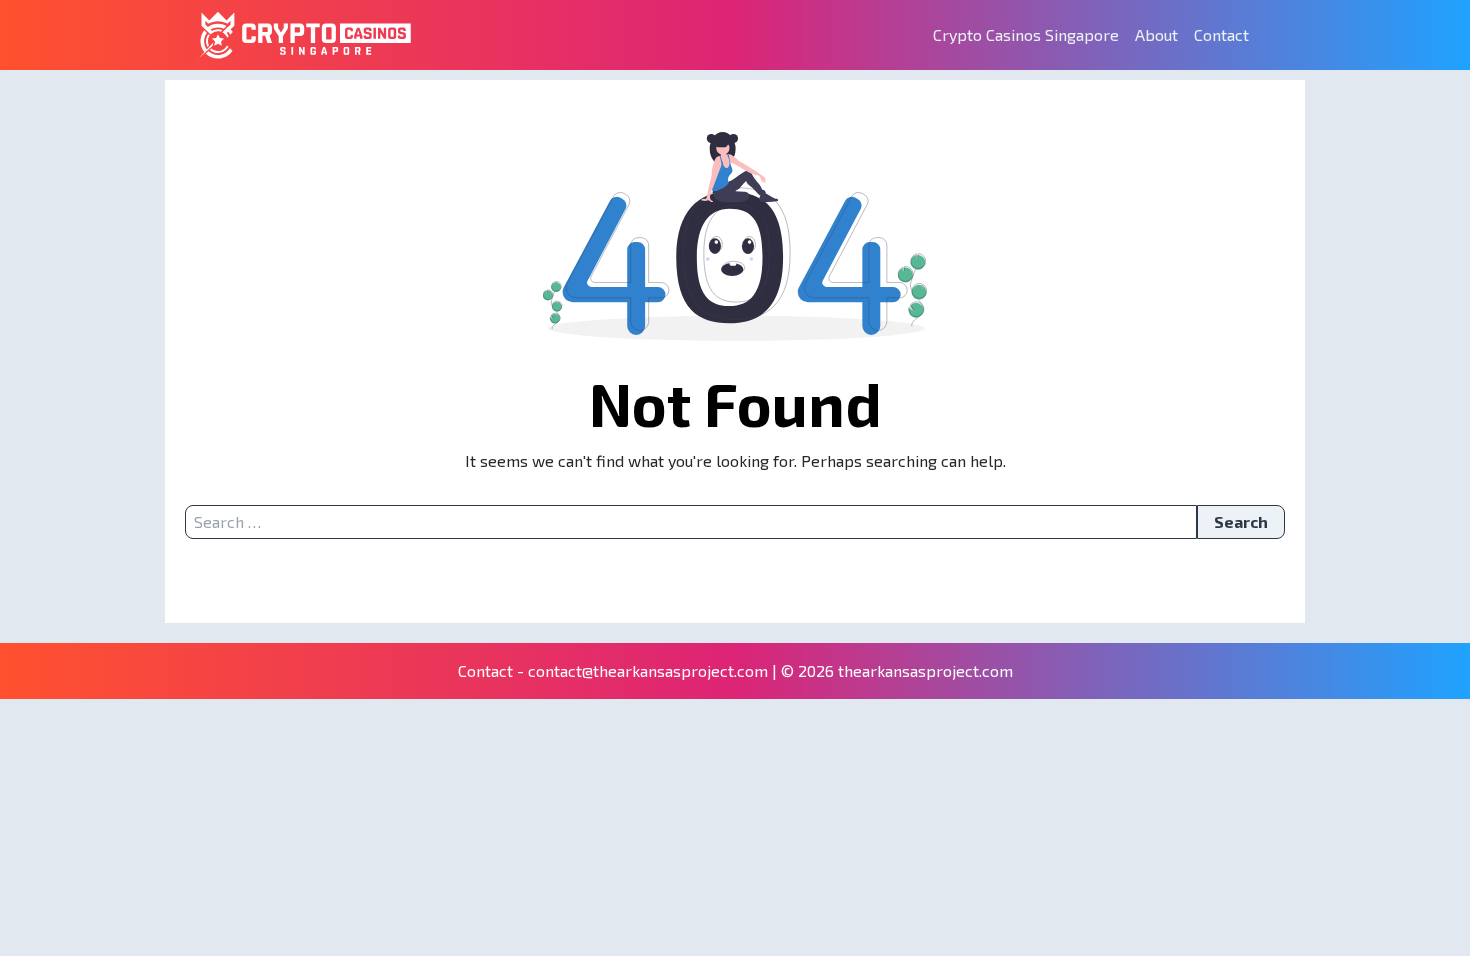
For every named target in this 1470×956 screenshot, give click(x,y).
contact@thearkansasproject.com (648, 670)
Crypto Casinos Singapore (1026, 34)
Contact (1221, 34)
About (1156, 34)
